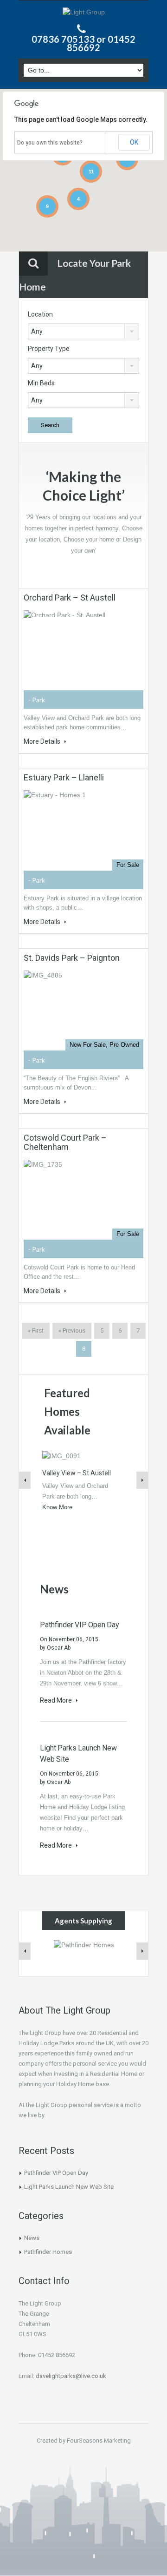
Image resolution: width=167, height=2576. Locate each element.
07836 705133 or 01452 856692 (83, 43)
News (32, 2238)
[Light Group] (84, 13)
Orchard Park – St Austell (70, 598)
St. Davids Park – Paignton (72, 958)
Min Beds (41, 383)
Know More (57, 1507)
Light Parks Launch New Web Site (69, 2187)
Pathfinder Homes (48, 2252)
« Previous (72, 1331)
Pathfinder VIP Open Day (80, 1625)
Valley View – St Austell (77, 1473)
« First (36, 1331)
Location (40, 314)
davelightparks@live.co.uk (71, 2376)
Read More (57, 1700)
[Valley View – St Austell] (61, 1455)
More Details (43, 741)
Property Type (49, 349)
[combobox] (83, 331)
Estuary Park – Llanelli (64, 777)
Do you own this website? (50, 143)
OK (134, 142)
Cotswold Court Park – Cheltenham (65, 1142)
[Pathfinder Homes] (84, 1944)
